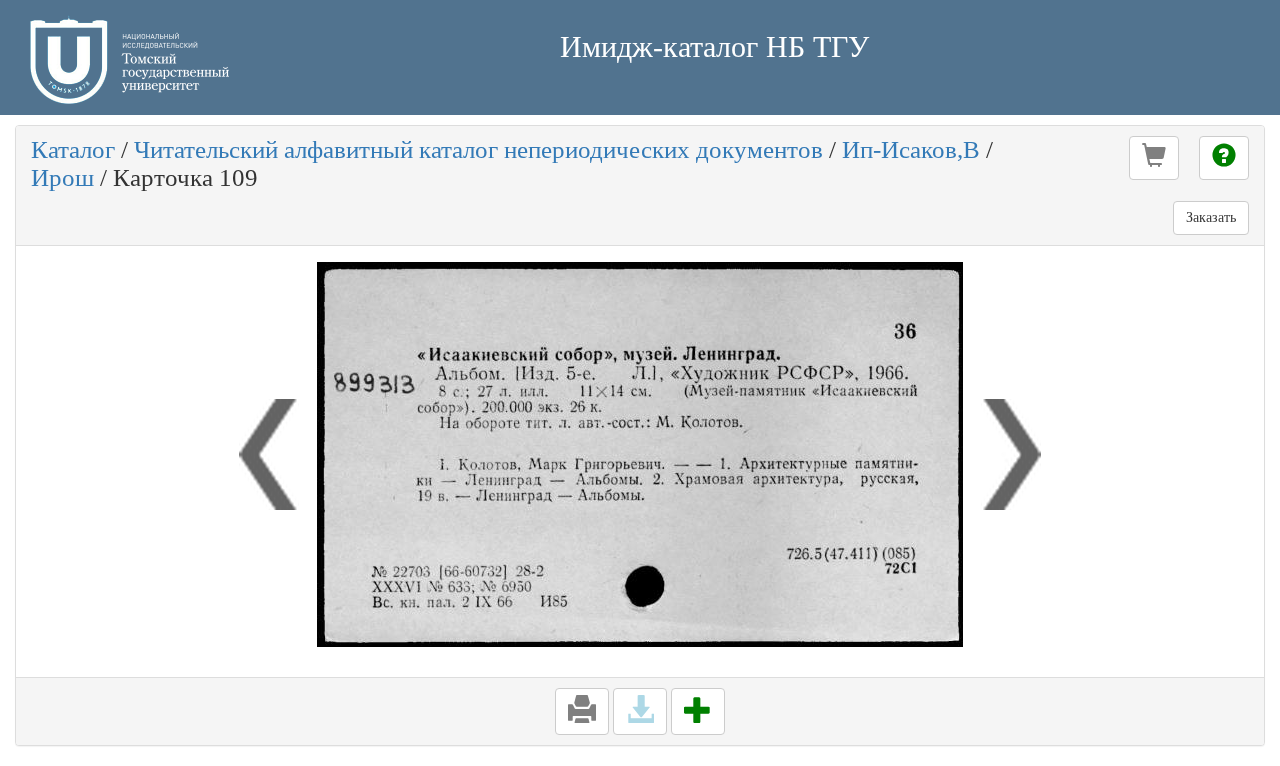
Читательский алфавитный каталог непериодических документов (478, 149)
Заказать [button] (1211, 217)
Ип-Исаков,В (911, 149)
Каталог (73, 149)
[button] (1154, 158)
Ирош (62, 177)
